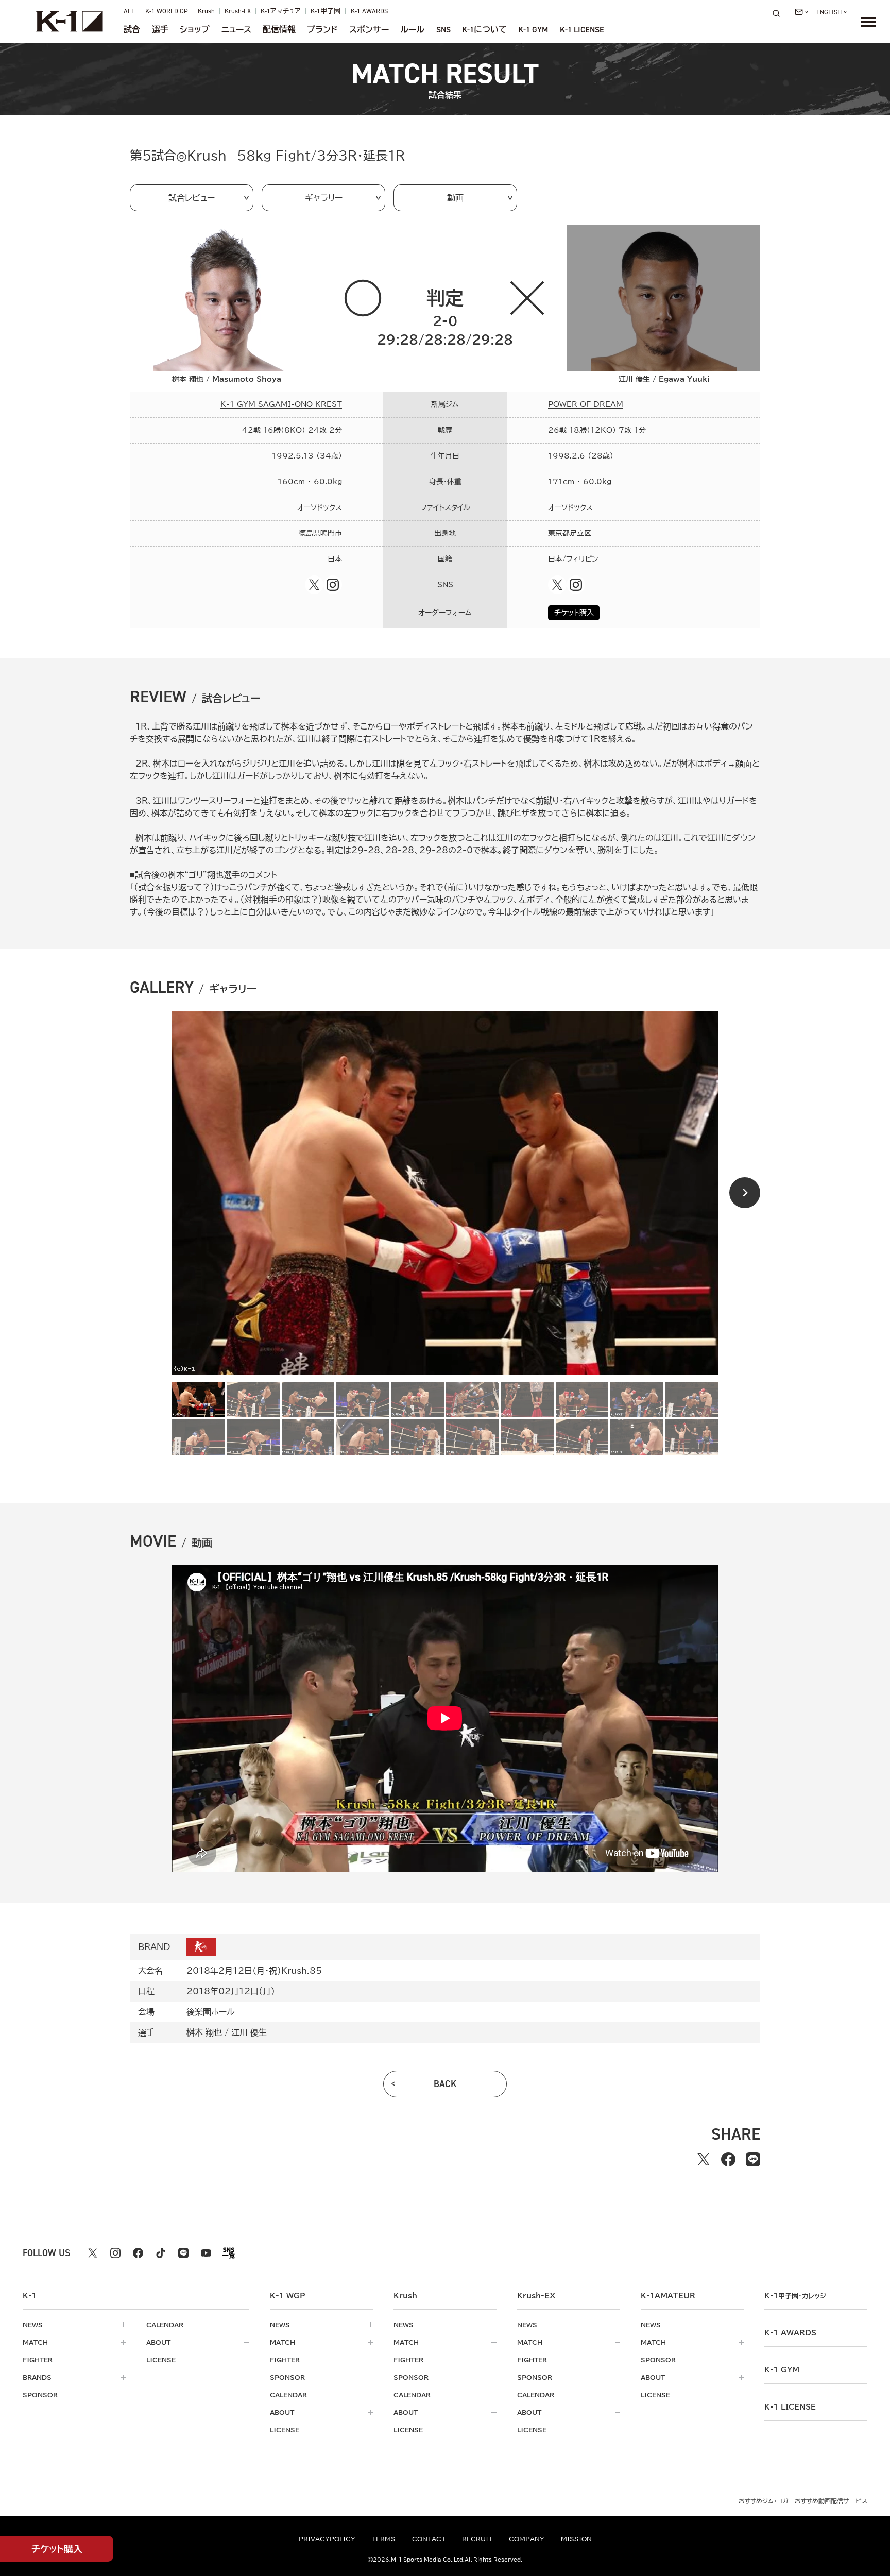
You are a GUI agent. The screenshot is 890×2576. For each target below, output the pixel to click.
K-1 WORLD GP (167, 11)
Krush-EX (238, 11)
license (161, 2360)
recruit (477, 2539)
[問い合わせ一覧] (801, 12)
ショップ (195, 30)
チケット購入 (574, 613)
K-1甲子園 (326, 11)
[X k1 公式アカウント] (93, 2253)
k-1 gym (782, 2370)
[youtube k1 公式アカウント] (206, 2253)
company (527, 2539)
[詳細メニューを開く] (868, 22)
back (445, 2084)
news (33, 2325)
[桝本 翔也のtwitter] (314, 585)
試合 (132, 30)
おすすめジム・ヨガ (764, 2501)
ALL (129, 11)
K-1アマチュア (281, 11)
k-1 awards (790, 2333)
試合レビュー (192, 198)
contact (429, 2539)
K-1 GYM (533, 30)
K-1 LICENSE (582, 30)
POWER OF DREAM (586, 404)
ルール (412, 30)
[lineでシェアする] (753, 2159)
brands (37, 2377)
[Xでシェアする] (704, 2159)
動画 (455, 198)
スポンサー (369, 30)
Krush (206, 11)
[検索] (779, 13)
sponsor (40, 2395)
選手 (160, 30)
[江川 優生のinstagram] (576, 585)
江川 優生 (249, 2032)
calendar (165, 2325)
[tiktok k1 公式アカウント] (161, 2253)
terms (384, 2539)
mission (576, 2539)
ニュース (236, 30)
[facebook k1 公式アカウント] (138, 2253)
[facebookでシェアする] (728, 2159)
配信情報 (279, 30)
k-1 (795, 2296)
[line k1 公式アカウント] (183, 2253)
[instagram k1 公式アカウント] (115, 2253)
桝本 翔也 (204, 2032)
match (35, 2342)
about (158, 2342)
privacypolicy (327, 2539)
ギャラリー (324, 198)
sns (443, 30)
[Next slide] (745, 1193)
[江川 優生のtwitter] (557, 585)
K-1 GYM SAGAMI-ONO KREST (281, 404)
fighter (38, 2360)
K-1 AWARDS (369, 11)
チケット (57, 2549)
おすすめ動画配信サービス (831, 2501)
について (484, 30)
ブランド (322, 30)
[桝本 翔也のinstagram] (333, 585)
